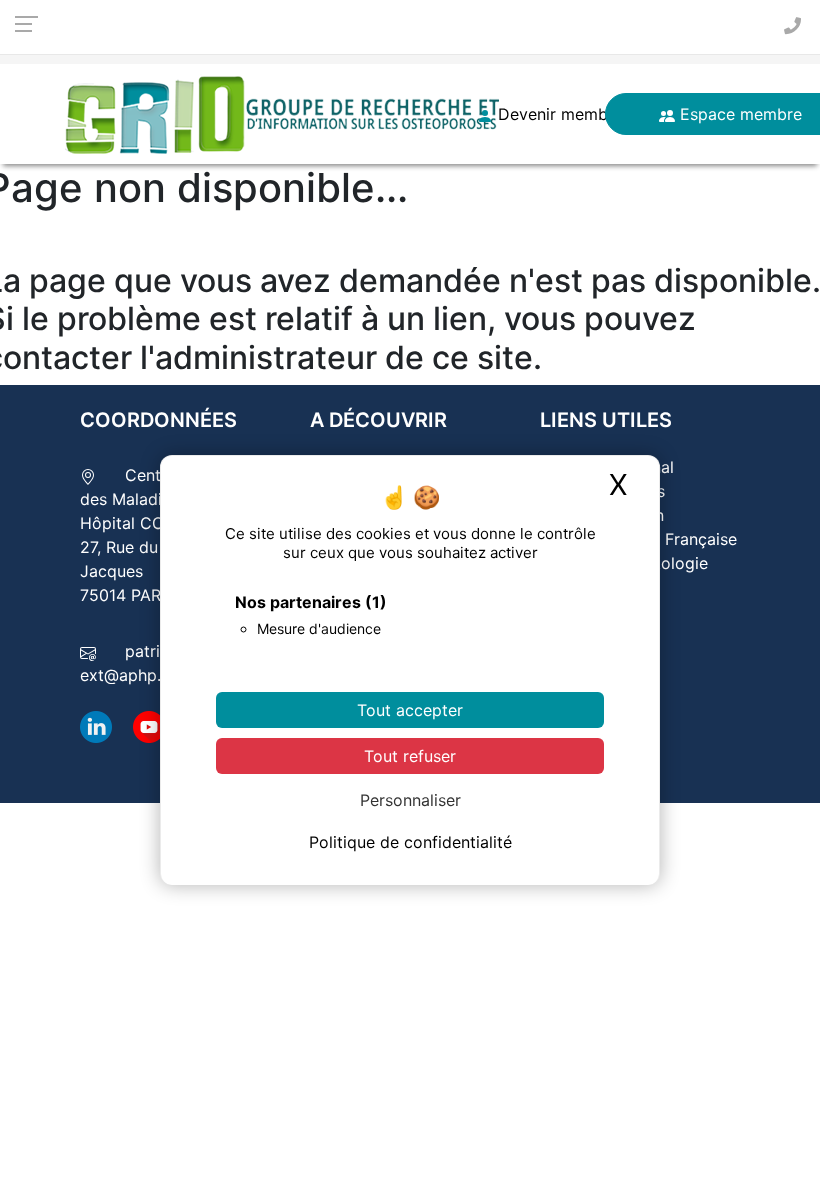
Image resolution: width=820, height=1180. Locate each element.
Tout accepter (410, 710)
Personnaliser (410, 800)
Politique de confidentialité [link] (410, 842)
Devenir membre (558, 114)
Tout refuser (410, 756)
